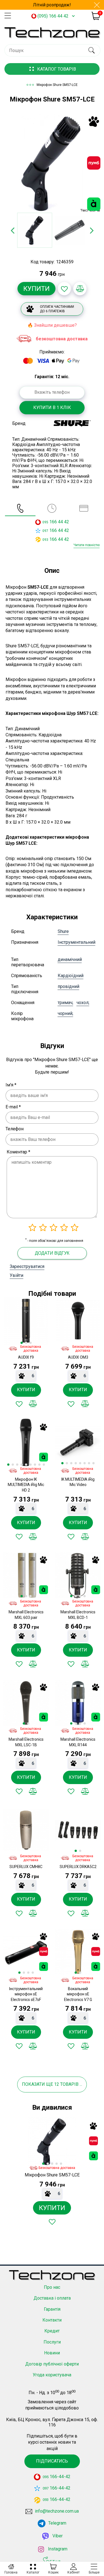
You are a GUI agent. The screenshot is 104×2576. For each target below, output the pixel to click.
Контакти (52, 2320)
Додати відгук (52, 1253)
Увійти (17, 1275)
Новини (52, 2353)
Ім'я (11, 1085)
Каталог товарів (57, 69)
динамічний (70, 959)
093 (45, 540)
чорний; (65, 1013)
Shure (63, 931)
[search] (91, 50)
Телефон (15, 1129)
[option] (52, 163)
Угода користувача (52, 2375)
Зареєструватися (27, 1266)
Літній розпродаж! (52, 5)
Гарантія (52, 2309)
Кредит (52, 2331)
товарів (69, 2084)
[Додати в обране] (64, 289)
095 (45, 522)
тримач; (65, 1003)
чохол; (83, 1003)
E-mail (13, 1107)
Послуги (52, 2342)
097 (45, 531)
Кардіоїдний (71, 976)
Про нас (52, 2287)
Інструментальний (77, 942)
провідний (69, 986)
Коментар (18, 1152)
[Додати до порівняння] (80, 289)
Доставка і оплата (52, 2298)
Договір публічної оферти (52, 2364)
